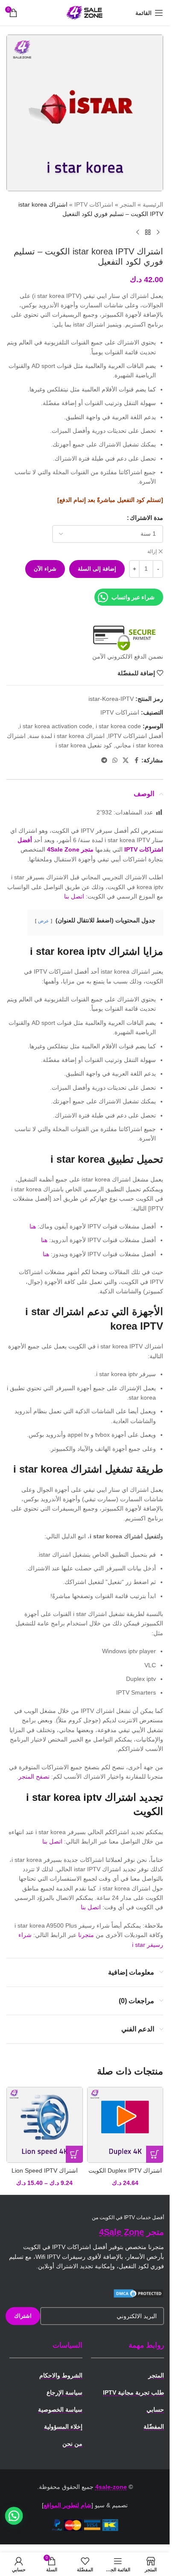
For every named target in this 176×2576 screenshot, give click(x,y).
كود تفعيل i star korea (84, 745)
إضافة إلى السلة (97, 569)
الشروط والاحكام (61, 2375)
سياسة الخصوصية (60, 2410)
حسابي (155, 2410)
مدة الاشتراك (147, 518)
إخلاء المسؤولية (63, 2427)
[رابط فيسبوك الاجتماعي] (136, 760)
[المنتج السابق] (158, 233)
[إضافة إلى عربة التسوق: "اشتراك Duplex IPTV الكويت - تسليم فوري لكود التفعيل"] (155, 2154)
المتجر (128, 204)
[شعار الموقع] (85, 12)
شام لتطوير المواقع (67, 2505)
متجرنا (86, 1935)
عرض (44, 921)
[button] (14, 2516)
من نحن (72, 2444)
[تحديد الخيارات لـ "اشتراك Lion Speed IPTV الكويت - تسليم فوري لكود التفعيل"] (74, 2154)
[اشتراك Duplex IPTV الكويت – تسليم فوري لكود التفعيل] (125, 2125)
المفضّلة (154, 2427)
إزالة (152, 551)
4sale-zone (111, 2487)
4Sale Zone (122, 2232)
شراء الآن (45, 569)
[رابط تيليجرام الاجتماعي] (104, 760)
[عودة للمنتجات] (148, 233)
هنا (33, 1226)
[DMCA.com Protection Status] (138, 2293)
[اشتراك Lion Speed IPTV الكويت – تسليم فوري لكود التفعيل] (45, 2125)
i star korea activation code (56, 726)
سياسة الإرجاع (65, 2392)
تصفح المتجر (34, 1777)
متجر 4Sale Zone (70, 849)
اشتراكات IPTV (94, 204)
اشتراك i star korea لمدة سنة (67, 736)
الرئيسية (153, 204)
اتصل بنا (74, 896)
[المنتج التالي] (138, 233)
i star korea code (118, 726)
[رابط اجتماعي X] (126, 760)
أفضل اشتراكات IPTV (136, 736)
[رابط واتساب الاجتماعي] (115, 760)
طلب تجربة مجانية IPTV (133, 2392)
